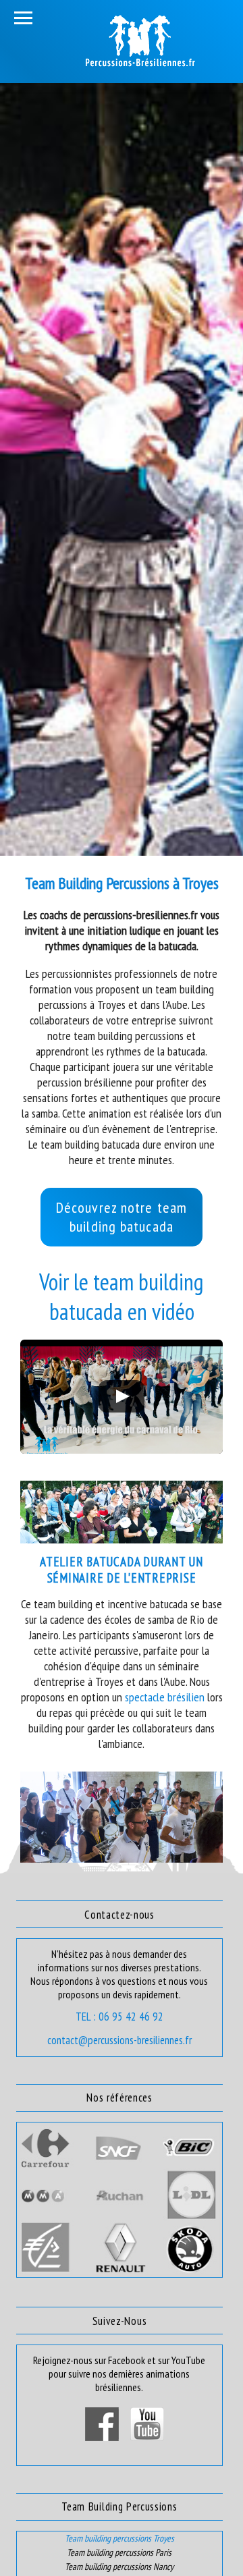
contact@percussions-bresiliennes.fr (119, 2040)
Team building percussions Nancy (119, 2567)
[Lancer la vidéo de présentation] (122, 1396)
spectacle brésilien (165, 1697)
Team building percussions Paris (119, 2552)
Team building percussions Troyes (119, 2538)
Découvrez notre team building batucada (122, 1217)
